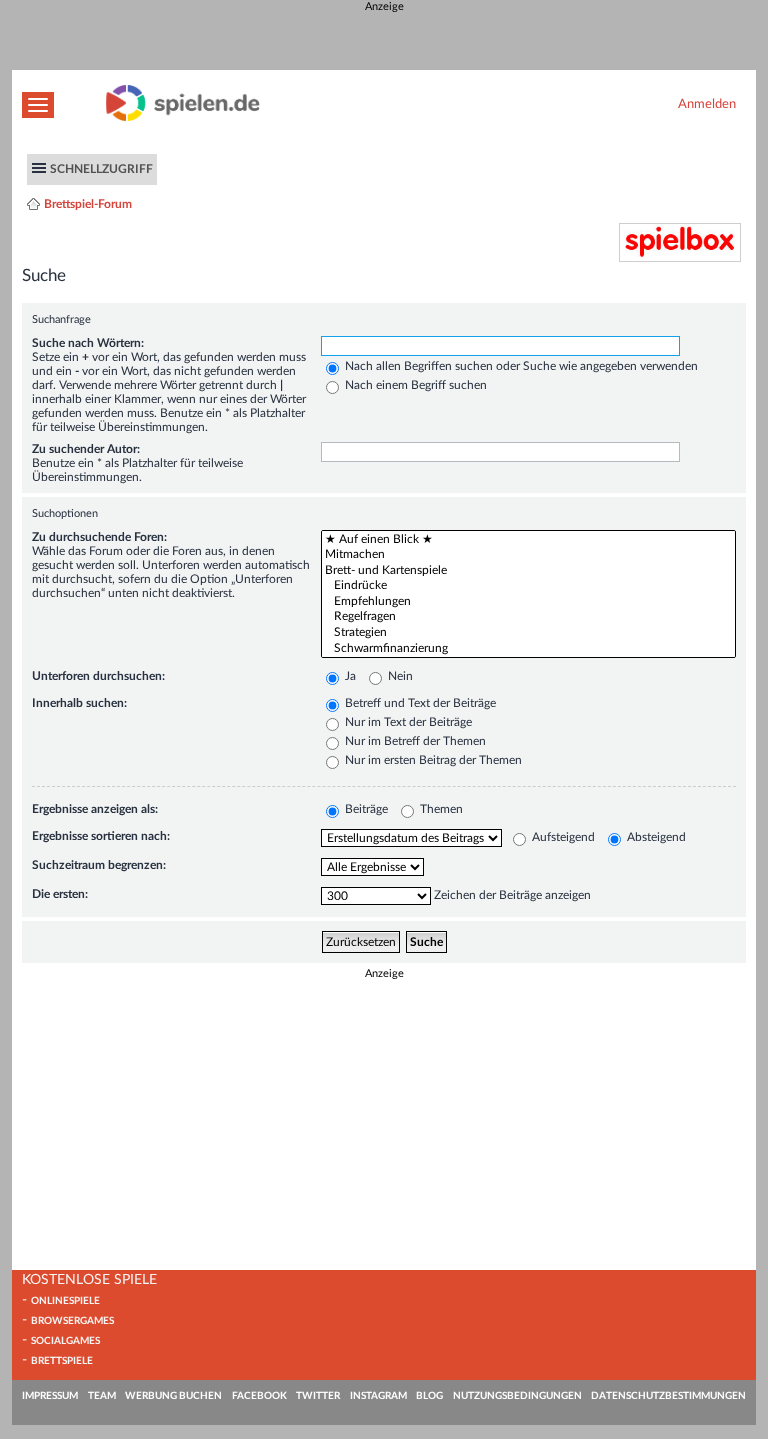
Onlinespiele (65, 1301)
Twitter (318, 1396)
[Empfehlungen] (528, 602)
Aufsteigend (562, 837)
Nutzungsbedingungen (517, 1396)
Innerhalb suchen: (79, 703)
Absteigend (655, 837)
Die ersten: (60, 894)
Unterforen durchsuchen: (98, 676)
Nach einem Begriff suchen (414, 385)
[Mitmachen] (528, 555)
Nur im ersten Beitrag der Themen (432, 760)
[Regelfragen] (528, 617)
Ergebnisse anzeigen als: (95, 809)
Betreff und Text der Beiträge (419, 703)
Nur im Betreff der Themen (414, 741)
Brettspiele (62, 1361)
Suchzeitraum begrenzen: (99, 865)
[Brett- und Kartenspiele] (528, 571)
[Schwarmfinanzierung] (528, 649)
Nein (399, 676)
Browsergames (72, 1321)
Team (102, 1396)
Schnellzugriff (101, 169)
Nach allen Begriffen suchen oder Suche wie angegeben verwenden (520, 366)
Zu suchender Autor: (86, 449)
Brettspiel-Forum (88, 204)
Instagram (378, 1396)
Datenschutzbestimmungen (668, 1396)
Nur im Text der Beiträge (407, 722)
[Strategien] (528, 633)
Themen (440, 809)
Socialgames (65, 1341)
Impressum (50, 1396)
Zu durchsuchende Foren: (99, 537)
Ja (349, 676)
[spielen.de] (183, 117)
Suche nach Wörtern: (88, 343)
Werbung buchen (173, 1396)
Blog (429, 1396)
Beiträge (365, 809)
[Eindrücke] (528, 586)
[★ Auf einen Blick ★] (528, 540)
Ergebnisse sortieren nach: (101, 836)
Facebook (259, 1396)
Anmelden (707, 104)
